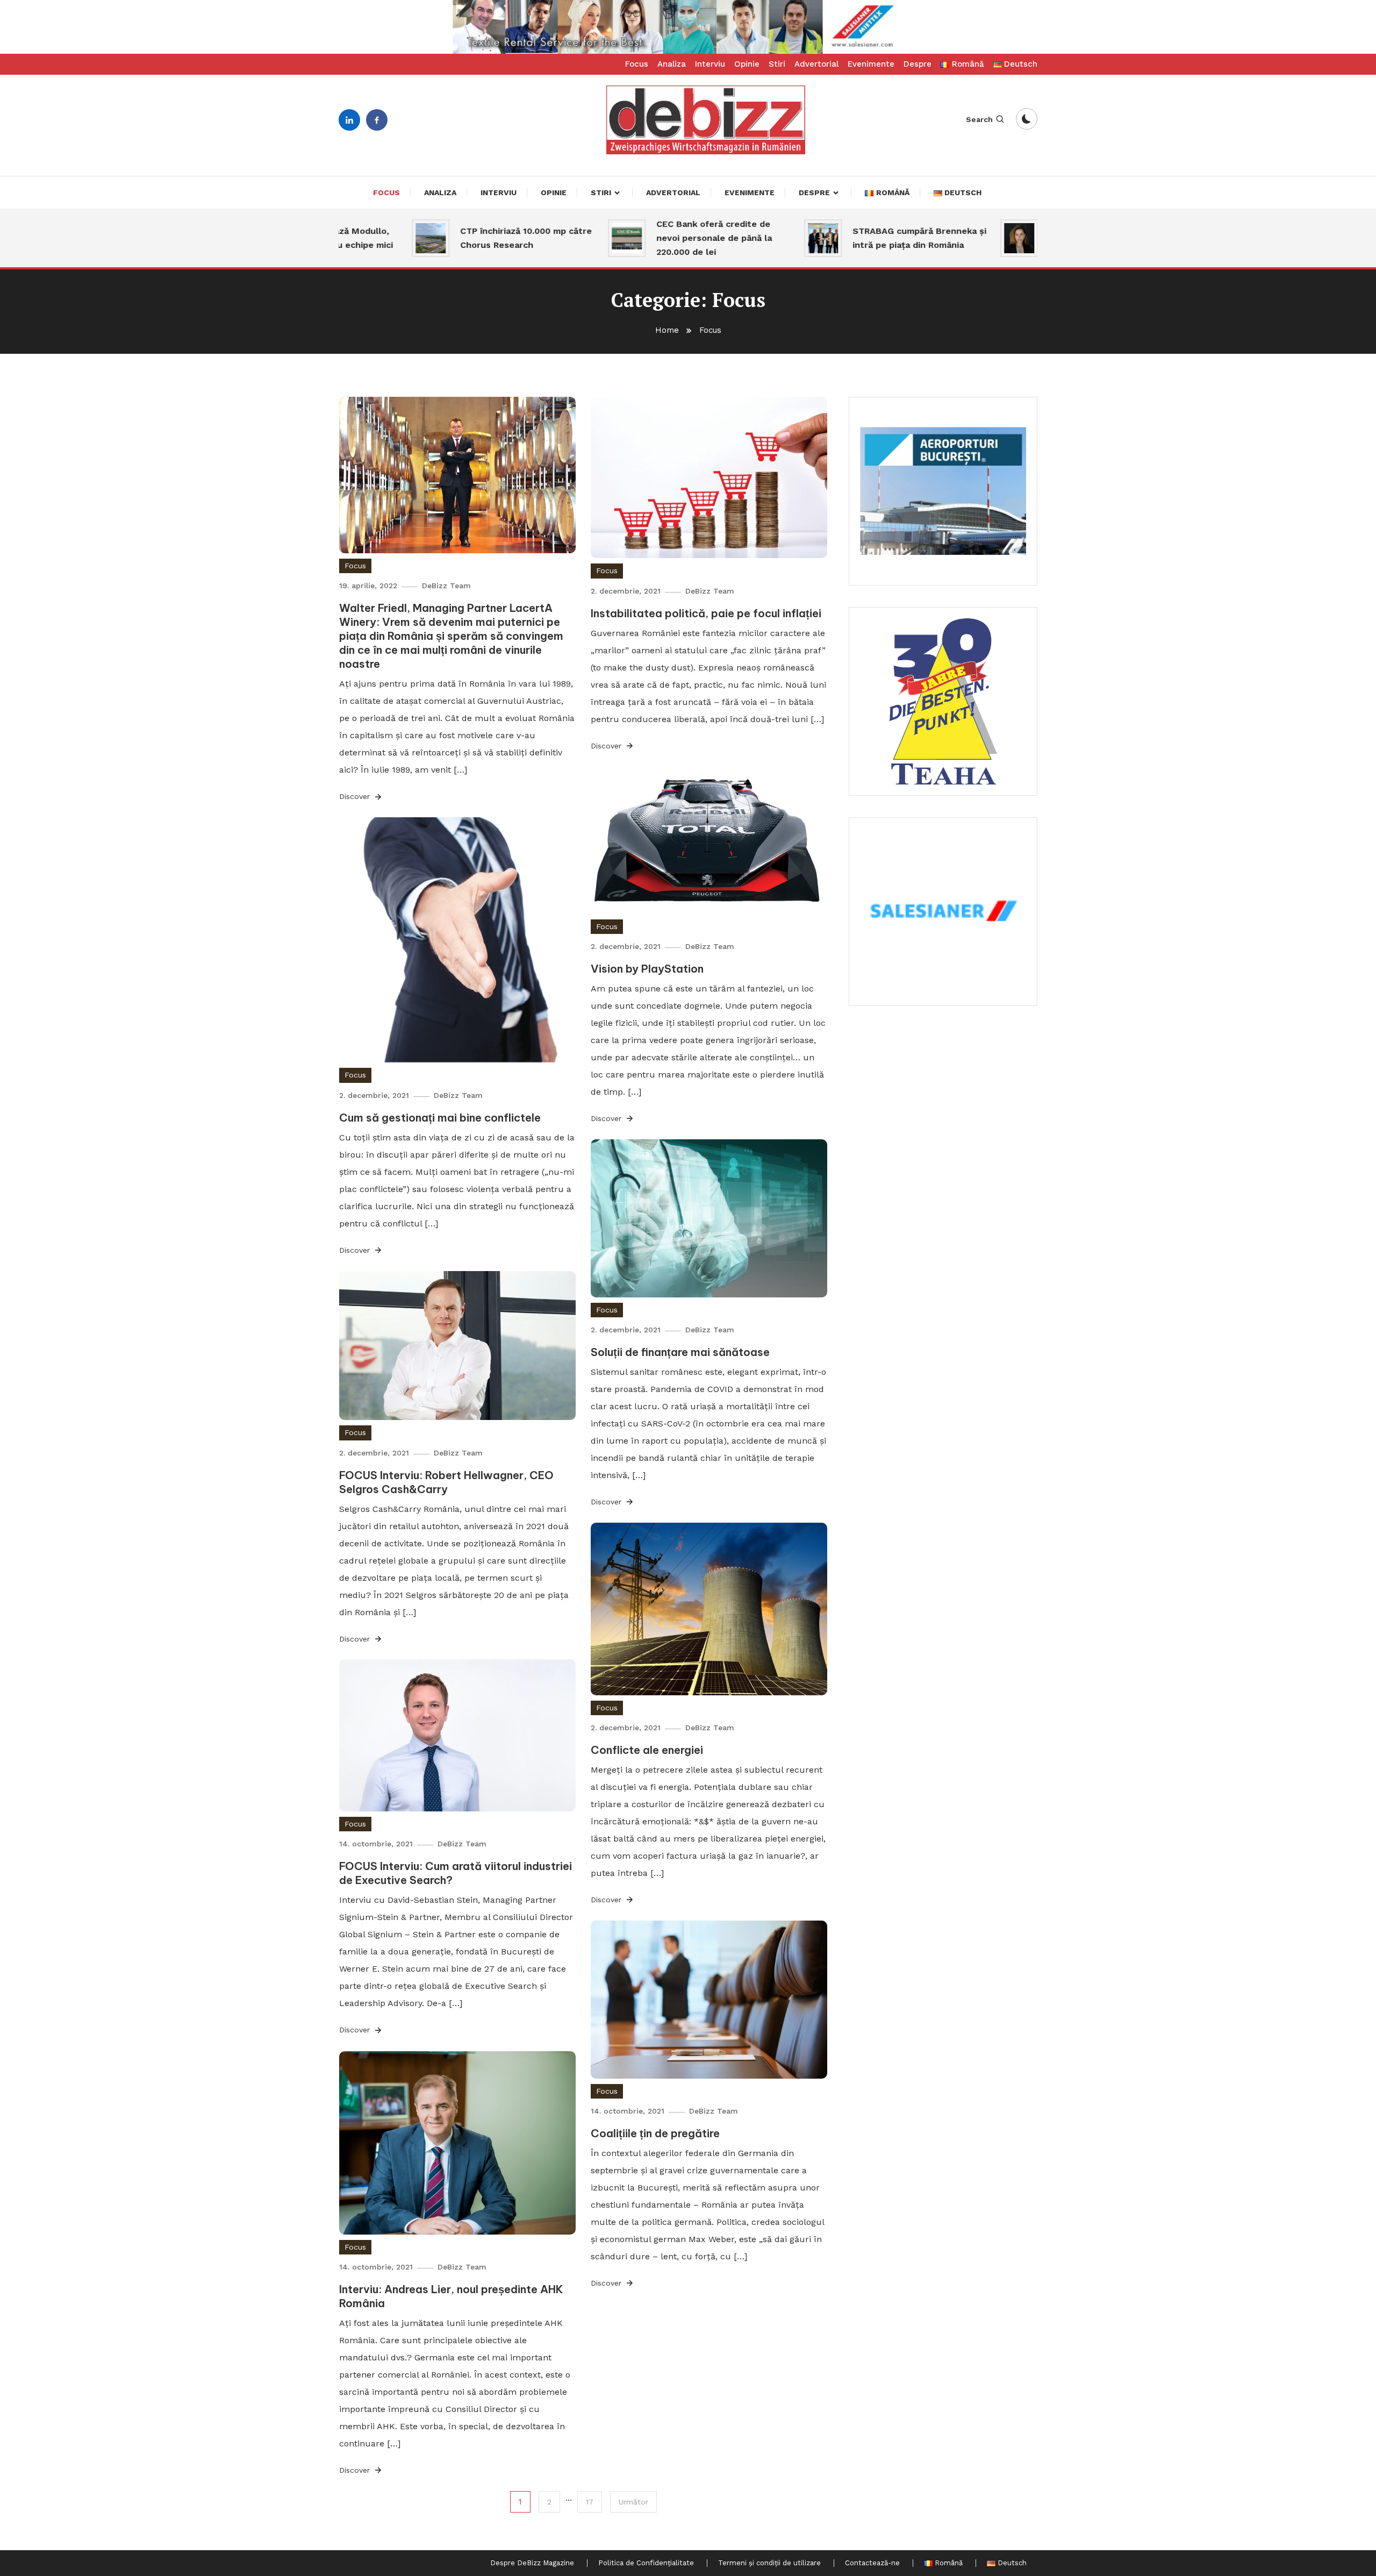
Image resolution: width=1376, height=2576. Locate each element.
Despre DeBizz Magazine (532, 2563)
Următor (633, 2502)
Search (979, 119)
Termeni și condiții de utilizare (769, 2563)
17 (590, 2502)
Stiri (777, 64)
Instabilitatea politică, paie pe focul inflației (706, 613)
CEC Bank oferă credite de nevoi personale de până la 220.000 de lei (642, 238)
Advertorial (816, 64)
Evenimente (871, 64)
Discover (356, 796)
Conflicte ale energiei (647, 1750)
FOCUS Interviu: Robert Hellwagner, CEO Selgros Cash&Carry (446, 1482)
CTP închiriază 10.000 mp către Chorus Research (454, 238)
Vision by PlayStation (647, 969)
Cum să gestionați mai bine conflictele (440, 1118)
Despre (918, 64)
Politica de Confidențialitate (646, 2563)
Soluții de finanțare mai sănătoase (680, 1352)
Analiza (672, 64)
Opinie (747, 64)
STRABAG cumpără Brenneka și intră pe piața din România (847, 238)
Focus (637, 64)
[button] (688, 27)
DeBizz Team (446, 586)
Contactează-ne (872, 2563)
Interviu (710, 64)
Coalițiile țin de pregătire (655, 2133)
